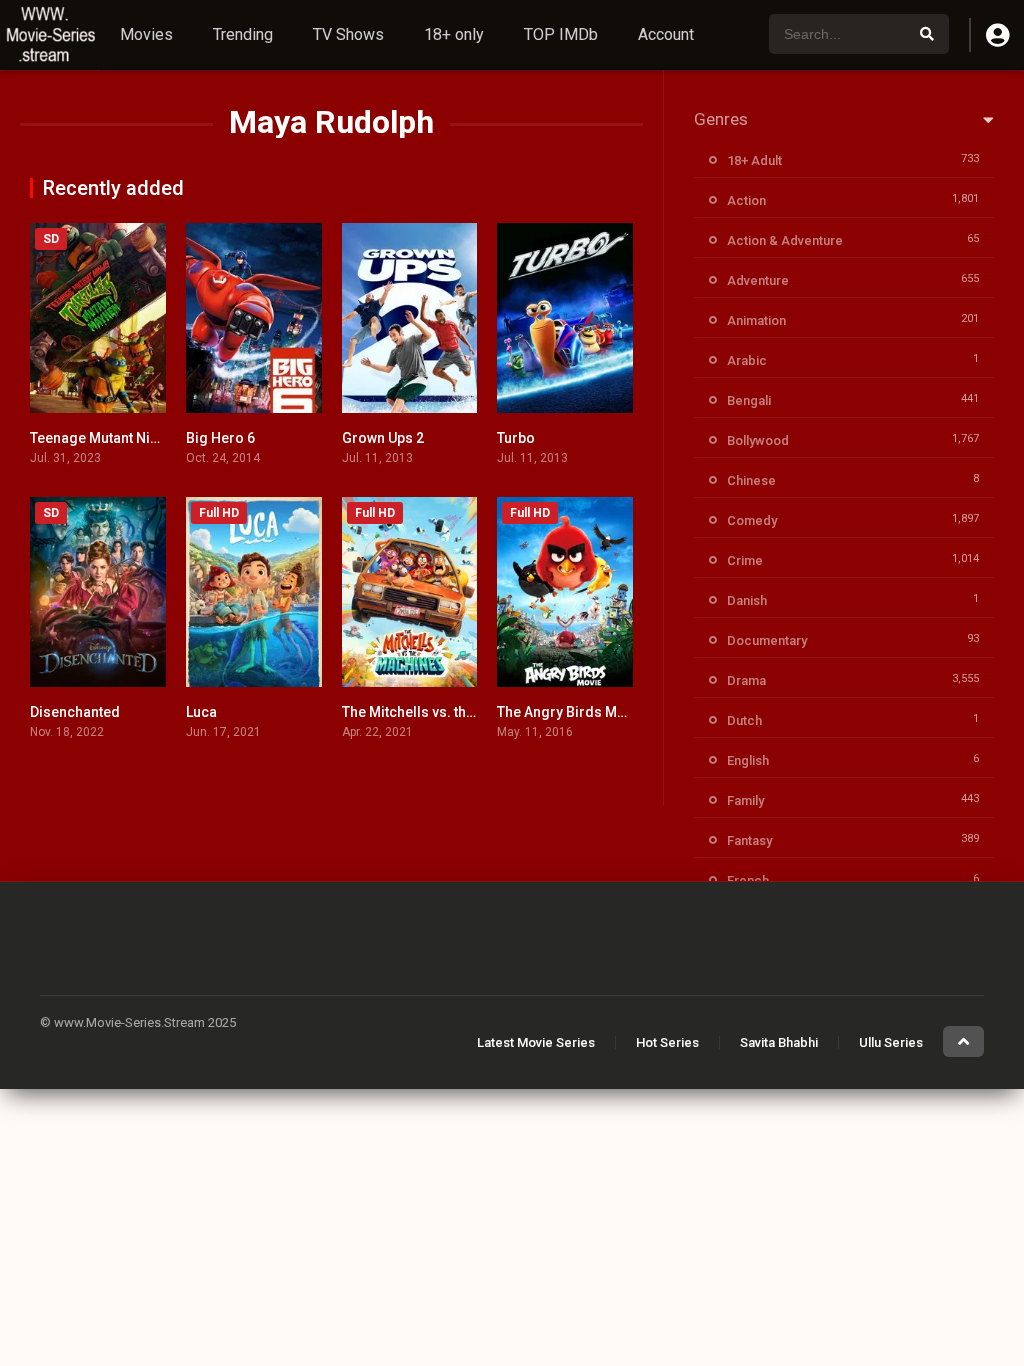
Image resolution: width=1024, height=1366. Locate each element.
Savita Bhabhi (779, 1042)
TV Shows (348, 34)
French (748, 880)
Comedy (752, 520)
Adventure (758, 280)
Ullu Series (891, 1042)
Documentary (767, 640)
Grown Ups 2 (383, 438)
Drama (746, 680)
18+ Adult (754, 160)
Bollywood (758, 440)
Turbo (516, 438)
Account (666, 34)
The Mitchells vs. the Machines (441, 712)
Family (745, 800)
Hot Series (667, 1042)
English (748, 760)
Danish (747, 600)
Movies (146, 34)
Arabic (747, 360)
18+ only (454, 34)
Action (746, 200)
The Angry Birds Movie (571, 712)
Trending (243, 34)
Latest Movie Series (536, 1042)
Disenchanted (75, 712)
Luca (201, 712)
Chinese (751, 480)
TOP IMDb (561, 34)
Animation (756, 320)
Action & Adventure (785, 240)
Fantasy (749, 840)
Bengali (749, 400)
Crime (745, 560)
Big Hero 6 (220, 438)
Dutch (744, 720)
